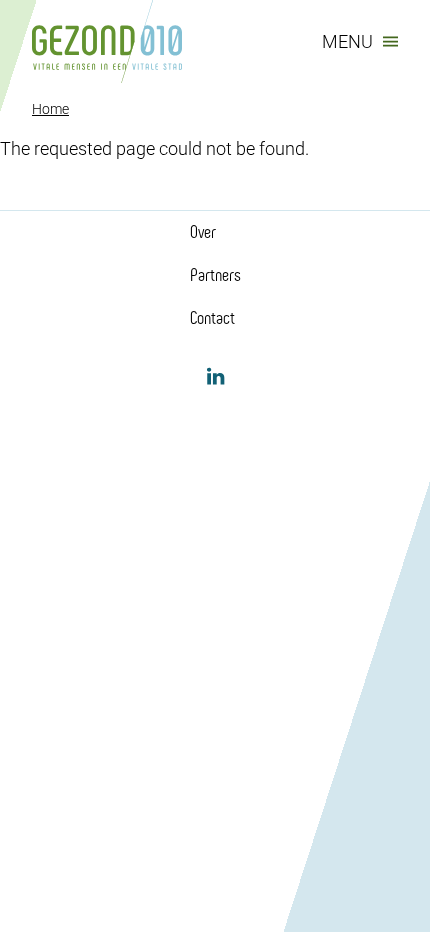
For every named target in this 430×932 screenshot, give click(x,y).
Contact (212, 318)
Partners (215, 275)
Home (50, 109)
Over (203, 232)
